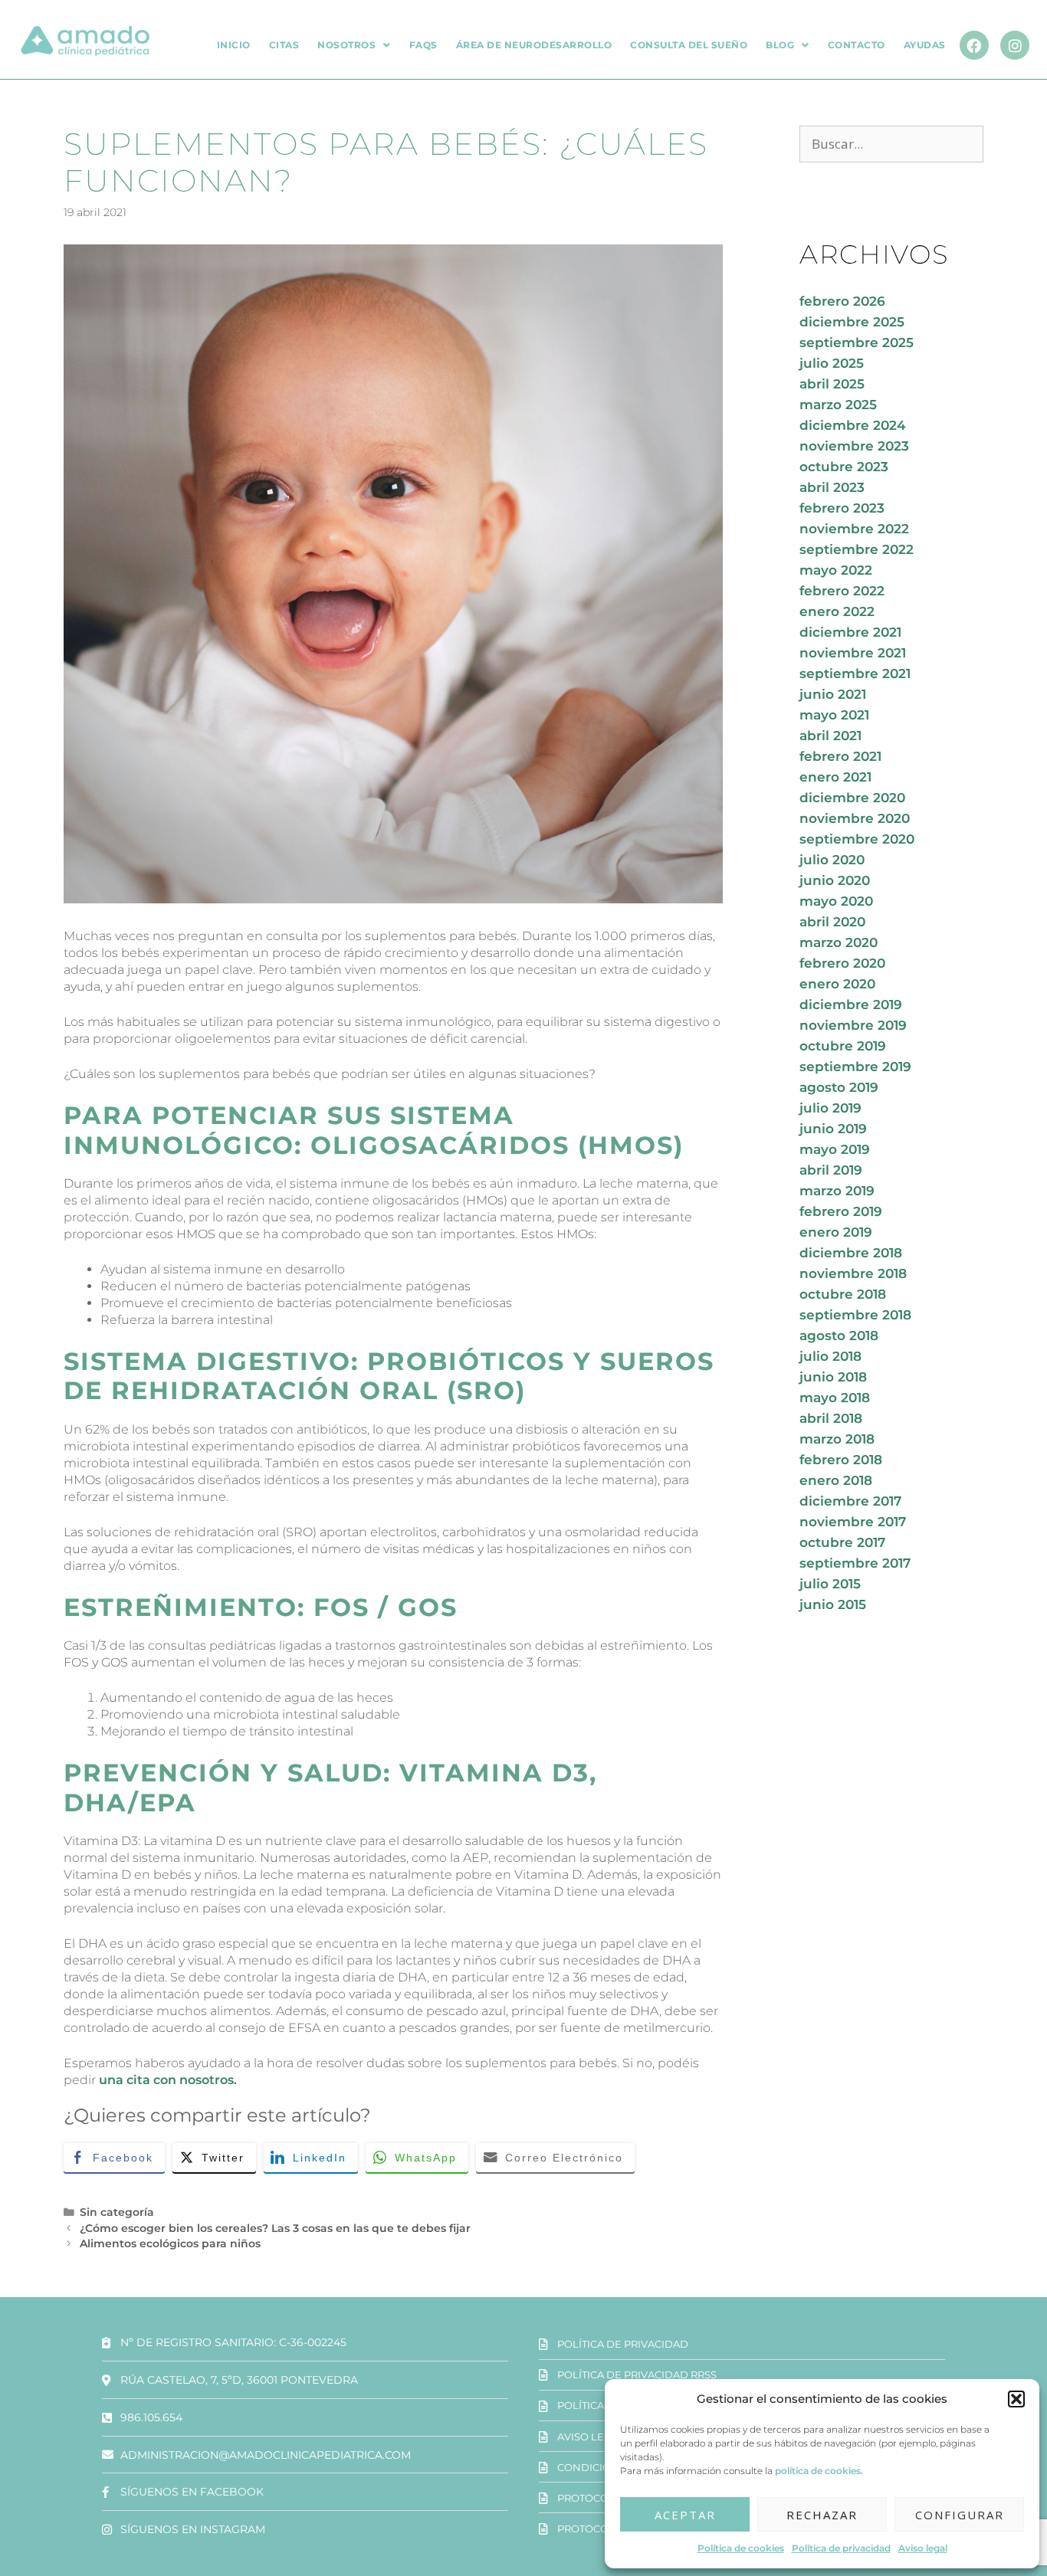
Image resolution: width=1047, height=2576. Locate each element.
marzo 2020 (839, 942)
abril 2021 (830, 736)
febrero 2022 (842, 591)
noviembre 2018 (853, 1273)
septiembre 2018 (855, 1315)
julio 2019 (830, 1108)
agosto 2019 (839, 1087)
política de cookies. (819, 2471)
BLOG (780, 45)
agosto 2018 (839, 1336)
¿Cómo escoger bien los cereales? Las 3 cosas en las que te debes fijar (275, 2228)
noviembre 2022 (854, 529)
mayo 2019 (835, 1149)
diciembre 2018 (851, 1253)
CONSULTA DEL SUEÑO (689, 45)
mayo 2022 (836, 570)
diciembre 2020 (852, 798)
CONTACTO (857, 45)
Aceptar (685, 2515)
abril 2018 (831, 1418)
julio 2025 (832, 363)
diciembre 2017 (850, 1501)
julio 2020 (832, 860)
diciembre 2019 (851, 1005)
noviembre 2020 (855, 818)
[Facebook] (974, 45)
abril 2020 (832, 922)
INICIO (234, 45)
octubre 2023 (844, 467)
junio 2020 (835, 880)
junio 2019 (833, 1129)
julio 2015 (830, 1584)
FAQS (423, 45)
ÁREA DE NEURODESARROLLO (534, 45)
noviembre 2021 (853, 653)
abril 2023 (832, 487)
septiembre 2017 (855, 1563)
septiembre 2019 (855, 1067)
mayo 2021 (834, 715)
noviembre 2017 (853, 1522)
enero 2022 (837, 611)
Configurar (960, 2515)
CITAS (284, 45)
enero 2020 (837, 984)
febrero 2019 (841, 1211)
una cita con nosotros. (168, 2080)
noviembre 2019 (853, 1025)
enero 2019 (836, 1232)
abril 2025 (832, 384)
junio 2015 (833, 1604)
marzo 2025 (838, 405)
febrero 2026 (842, 301)
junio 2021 (833, 694)
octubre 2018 (843, 1294)
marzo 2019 (837, 1191)
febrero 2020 (842, 963)
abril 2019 (831, 1170)
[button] (1016, 2399)
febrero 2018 (841, 1460)
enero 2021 (835, 777)
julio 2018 (830, 1356)
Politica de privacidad (841, 2548)
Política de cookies (741, 2548)
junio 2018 (833, 1377)
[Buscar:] (891, 144)
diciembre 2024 (853, 425)
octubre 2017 (842, 1542)
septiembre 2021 (855, 673)
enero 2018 (836, 1480)
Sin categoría (117, 2212)
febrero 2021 (840, 756)
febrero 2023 (842, 508)
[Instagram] (1015, 45)
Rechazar (822, 2515)
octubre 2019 (843, 1046)
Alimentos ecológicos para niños (170, 2243)
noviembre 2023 (854, 446)
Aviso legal (923, 2548)
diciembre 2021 (850, 632)
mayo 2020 (836, 901)
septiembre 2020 (857, 839)
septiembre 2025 (857, 342)
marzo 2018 (837, 1439)
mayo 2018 (835, 1398)
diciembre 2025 (852, 322)
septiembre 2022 (857, 549)
